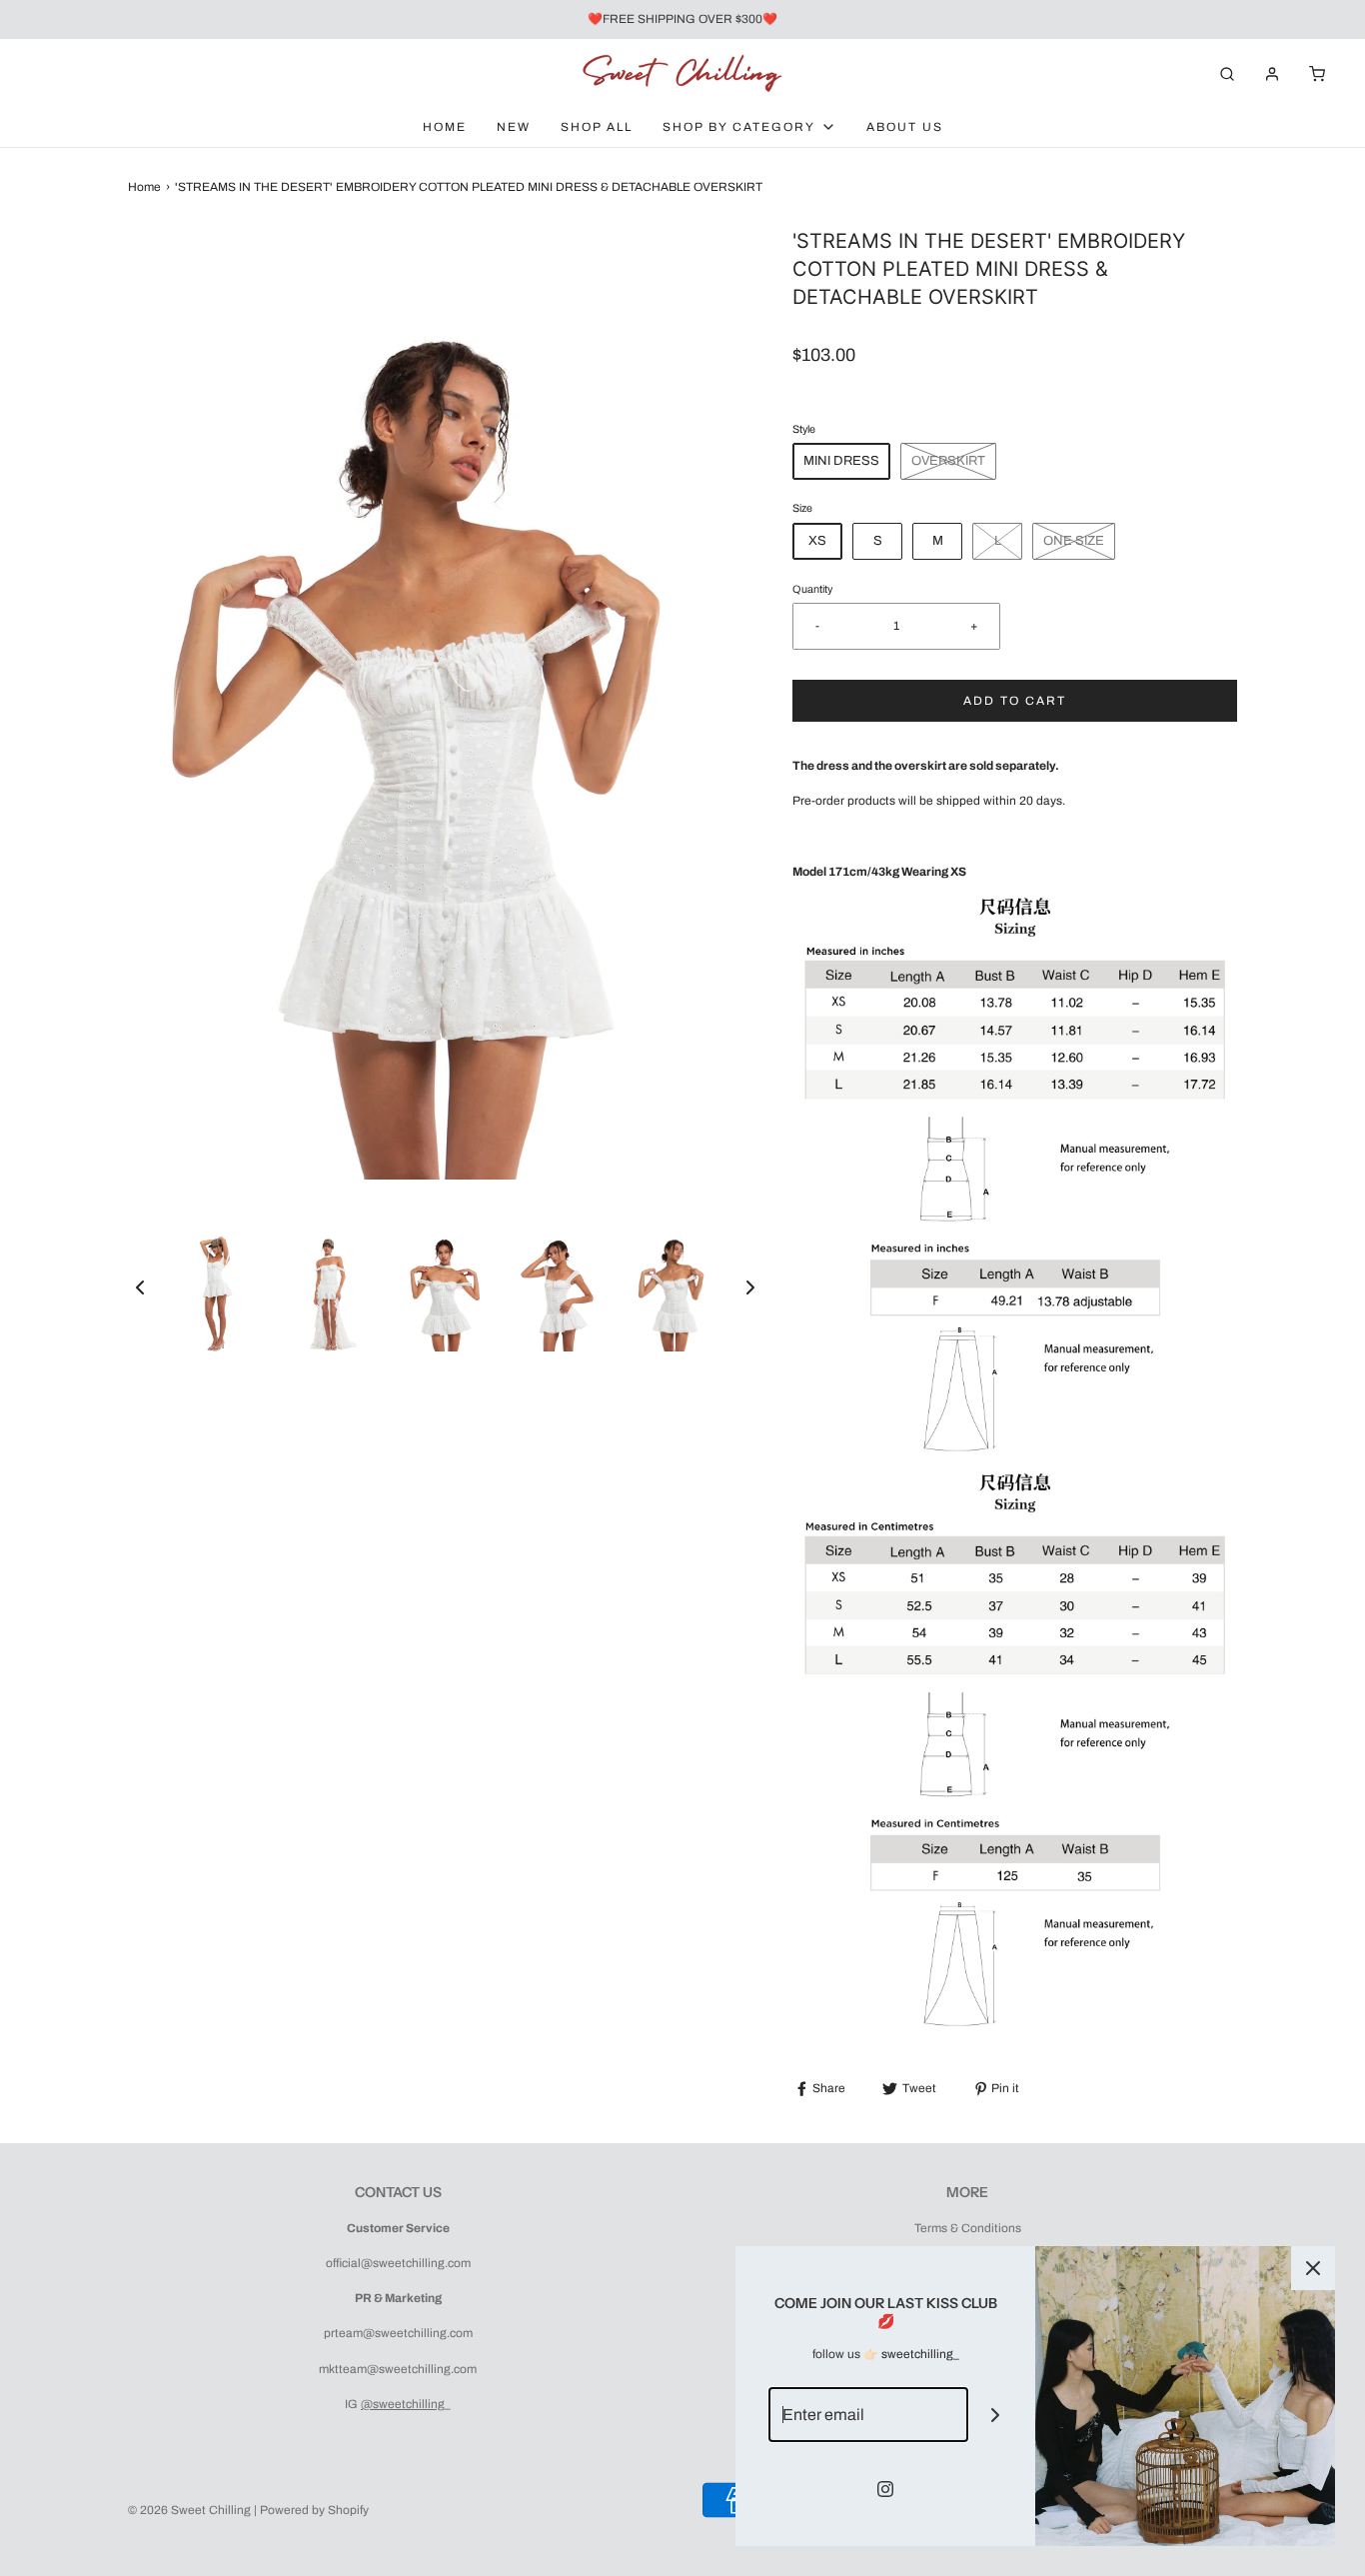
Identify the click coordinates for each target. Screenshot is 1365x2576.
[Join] (996, 2415)
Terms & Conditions (968, 2228)
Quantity (812, 589)
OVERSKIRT (948, 461)
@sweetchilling (403, 2404)
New (514, 127)
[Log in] (1272, 74)
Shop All (597, 127)
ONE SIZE (1074, 541)
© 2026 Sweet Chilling (189, 2510)
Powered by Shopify (314, 2510)
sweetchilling (917, 2354)
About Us (905, 127)
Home (445, 127)
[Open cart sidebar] (1317, 73)
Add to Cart (1015, 701)
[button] (140, 1288)
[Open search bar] (1227, 73)
